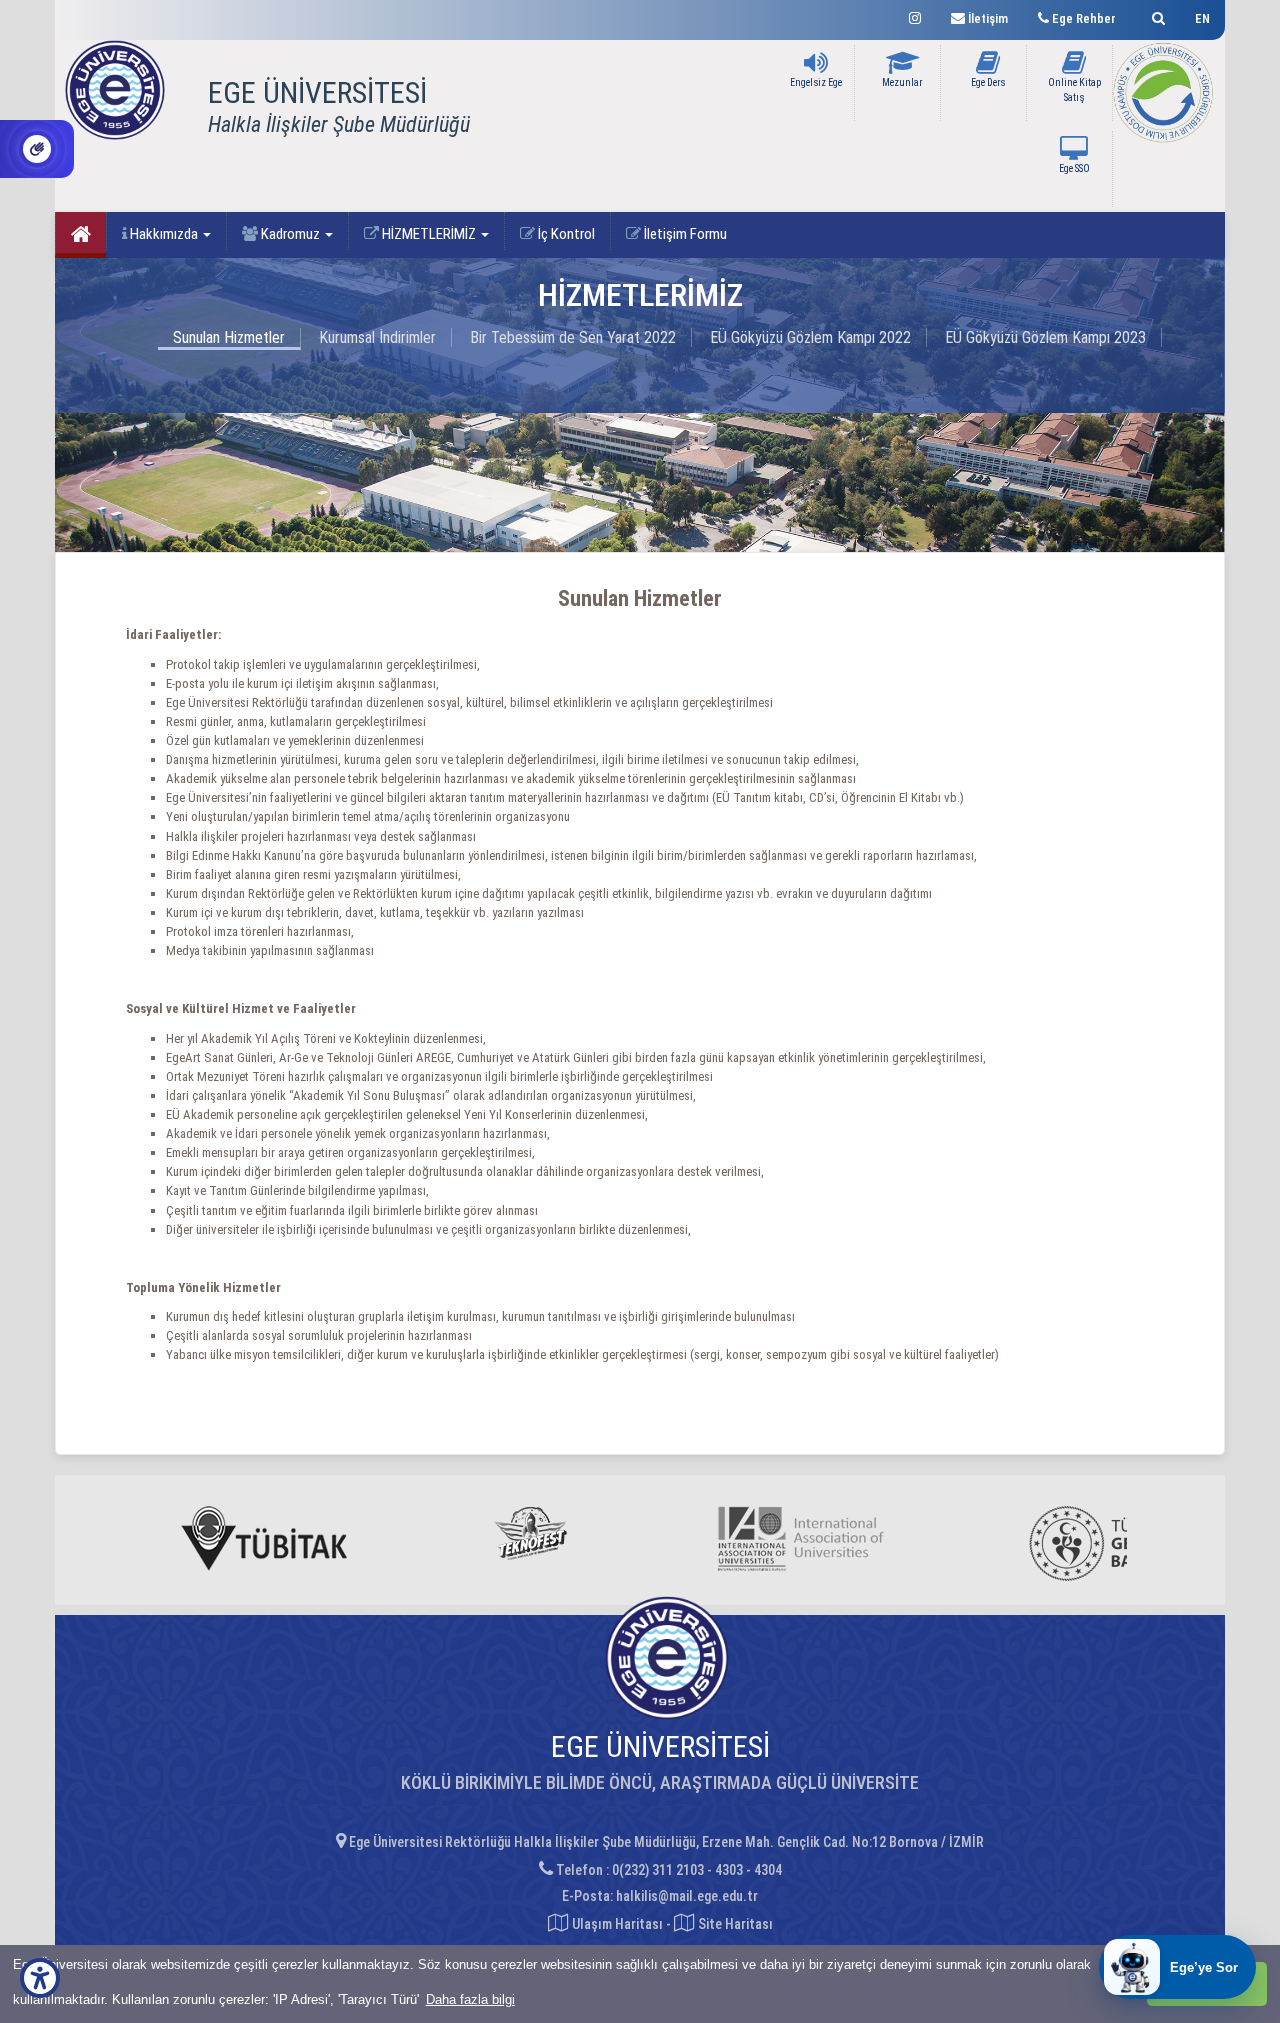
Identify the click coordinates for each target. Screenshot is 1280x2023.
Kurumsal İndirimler (377, 337)
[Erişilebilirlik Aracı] (40, 1978)
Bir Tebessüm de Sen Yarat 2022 (573, 337)
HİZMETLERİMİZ (429, 234)
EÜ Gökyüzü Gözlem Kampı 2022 (810, 337)
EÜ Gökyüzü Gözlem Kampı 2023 (1045, 337)
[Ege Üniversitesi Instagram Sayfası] (915, 15)
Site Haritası (734, 1924)
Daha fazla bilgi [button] (470, 1999)
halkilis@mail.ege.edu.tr (687, 1896)
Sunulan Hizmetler (229, 337)
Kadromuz (290, 234)
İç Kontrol (565, 234)
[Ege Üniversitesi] (1155, 15)
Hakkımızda (164, 234)
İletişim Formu (684, 234)
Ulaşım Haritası (616, 1924)
